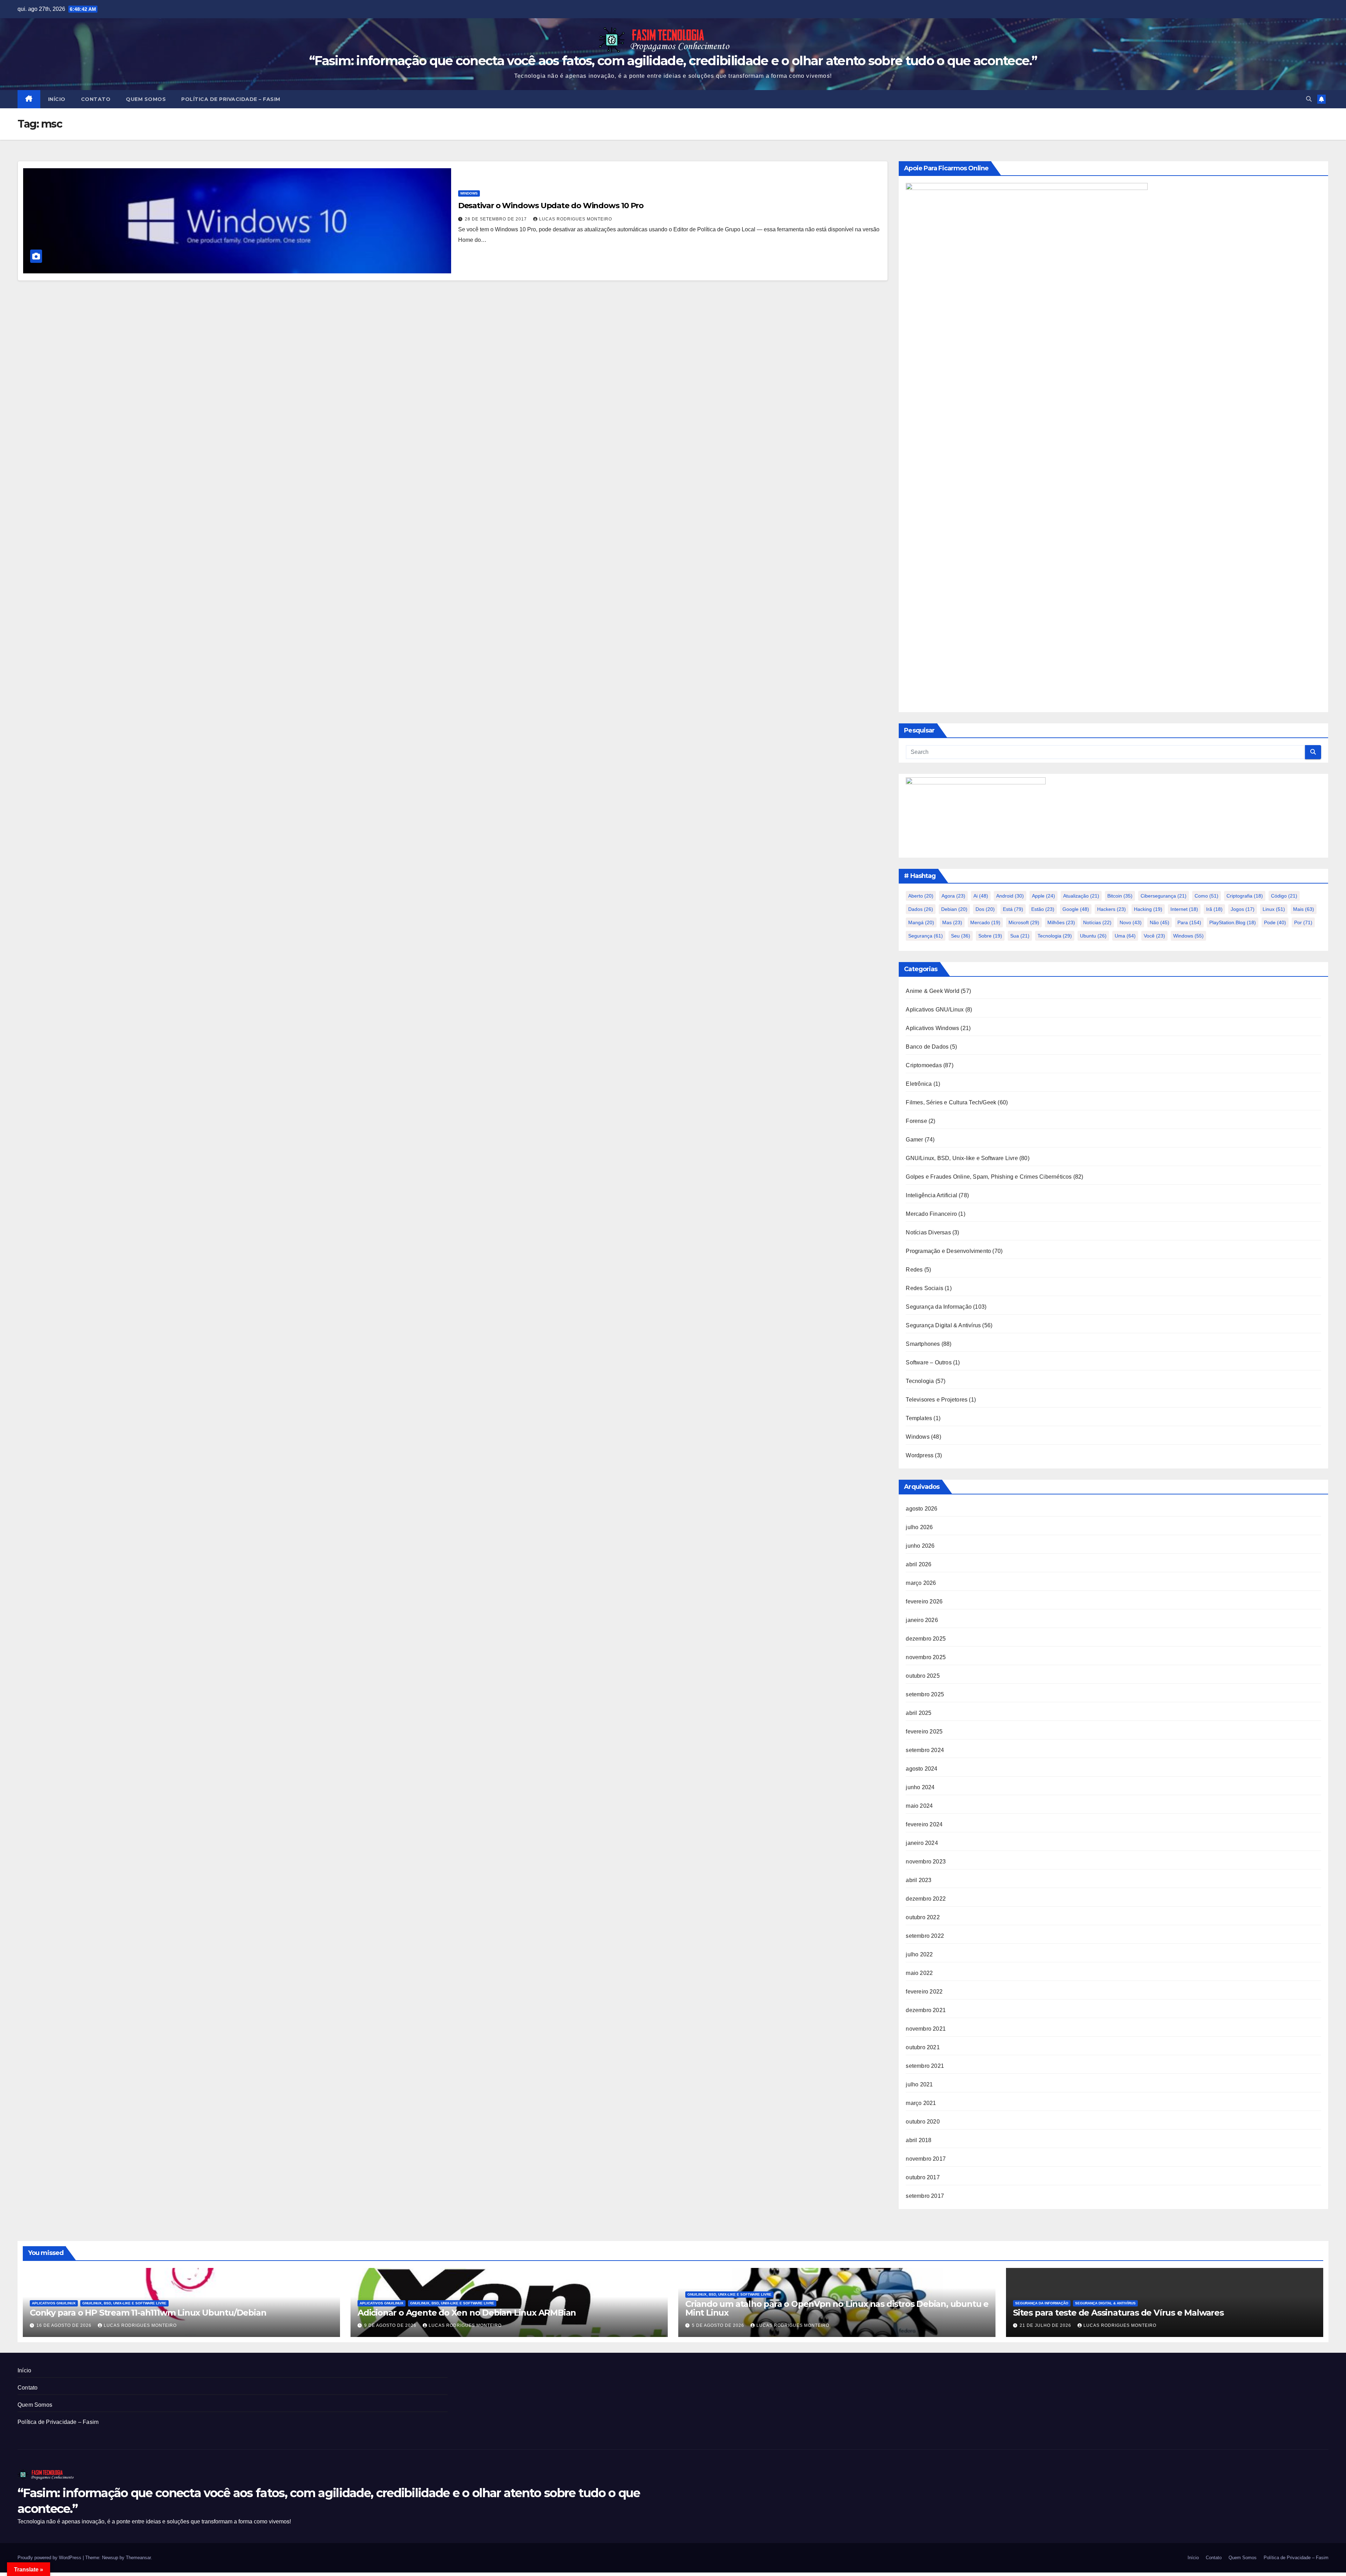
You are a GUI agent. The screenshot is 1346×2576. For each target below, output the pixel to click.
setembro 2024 (925, 1750)
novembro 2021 (926, 2029)
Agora (953, 896)
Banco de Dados (927, 1047)
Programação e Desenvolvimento (948, 1251)
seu (961, 936)
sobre (990, 936)
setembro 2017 (925, 2196)
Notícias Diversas (928, 1232)
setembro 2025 (925, 1694)
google (1076, 909)
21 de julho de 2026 (1046, 2325)
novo (1131, 922)
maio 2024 (919, 1806)
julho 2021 (919, 2084)
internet (1184, 909)
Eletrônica (919, 1084)
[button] (1309, 99)
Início (57, 99)
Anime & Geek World (933, 991)
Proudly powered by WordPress (50, 2558)
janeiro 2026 (922, 1620)
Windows (469, 193)
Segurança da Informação (939, 1307)
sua (1020, 936)
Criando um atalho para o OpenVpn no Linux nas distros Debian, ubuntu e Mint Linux (837, 2308)
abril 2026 (919, 1564)
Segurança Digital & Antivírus (943, 1325)
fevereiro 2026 (924, 1602)
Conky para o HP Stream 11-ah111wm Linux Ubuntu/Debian (148, 2313)
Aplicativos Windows (932, 1028)
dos (985, 909)
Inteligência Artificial (932, 1195)
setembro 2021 (925, 2066)
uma (1125, 936)
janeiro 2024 (922, 1843)
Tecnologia (1055, 936)
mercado (985, 922)
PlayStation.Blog (1233, 922)
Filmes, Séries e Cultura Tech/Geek (951, 1102)
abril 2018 (919, 2140)
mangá (921, 922)
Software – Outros (929, 1362)
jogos (1243, 909)
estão (1043, 909)
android (1010, 896)
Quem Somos (146, 99)
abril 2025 (919, 1713)
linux (1274, 909)
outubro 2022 (923, 1917)
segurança (926, 936)
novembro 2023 (926, 1862)
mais (1304, 909)
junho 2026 (920, 1546)
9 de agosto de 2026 (391, 2325)
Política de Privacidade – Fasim (231, 99)
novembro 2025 (926, 1657)
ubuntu (1093, 936)
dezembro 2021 (926, 2010)
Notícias (1097, 922)
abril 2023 (919, 1880)
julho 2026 (919, 1527)
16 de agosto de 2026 (65, 2325)
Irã (1214, 909)
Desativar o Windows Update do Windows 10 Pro (551, 206)
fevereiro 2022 (924, 1992)
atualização (1081, 896)
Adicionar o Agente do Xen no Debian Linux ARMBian (467, 2313)
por (1303, 922)
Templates (919, 1418)
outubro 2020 (923, 2122)
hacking (1148, 909)
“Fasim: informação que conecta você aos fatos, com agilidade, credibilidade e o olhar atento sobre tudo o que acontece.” (673, 61)
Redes (914, 1270)
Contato (96, 99)
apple (1044, 896)
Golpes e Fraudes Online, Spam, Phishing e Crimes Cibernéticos (989, 1177)
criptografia (1245, 896)
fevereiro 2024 (924, 1824)
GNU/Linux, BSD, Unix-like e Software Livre (962, 1158)
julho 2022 (919, 1954)
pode (1275, 922)
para (1189, 922)
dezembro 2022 (926, 1899)
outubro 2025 (923, 1676)
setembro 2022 (925, 1936)
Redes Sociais (924, 1288)
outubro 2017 (923, 2177)
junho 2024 (920, 1787)
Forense (916, 1121)
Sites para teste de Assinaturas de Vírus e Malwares (1118, 2313)
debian (954, 909)
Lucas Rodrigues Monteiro (576, 219)
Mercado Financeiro (931, 1214)
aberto (921, 896)
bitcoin (1120, 896)
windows (1188, 936)
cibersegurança (1164, 896)
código (1284, 896)
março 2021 (921, 2103)
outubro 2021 (923, 2047)
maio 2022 (919, 1973)
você (1154, 936)
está (1013, 909)
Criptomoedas (924, 1065)
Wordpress (920, 1455)
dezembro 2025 (926, 1639)
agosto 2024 (922, 1769)
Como (1206, 896)
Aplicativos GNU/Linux (935, 1010)
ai (981, 896)
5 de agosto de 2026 (719, 2325)
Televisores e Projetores (937, 1400)
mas (952, 922)
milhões (1061, 922)
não (1160, 922)
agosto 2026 (922, 1509)
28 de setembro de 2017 (497, 219)
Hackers (1112, 909)
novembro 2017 (926, 2159)
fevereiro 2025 (924, 1732)
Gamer (914, 1140)
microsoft (1024, 922)
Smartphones (923, 1344)
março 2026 (921, 1583)
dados (921, 909)
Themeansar (138, 2558)
